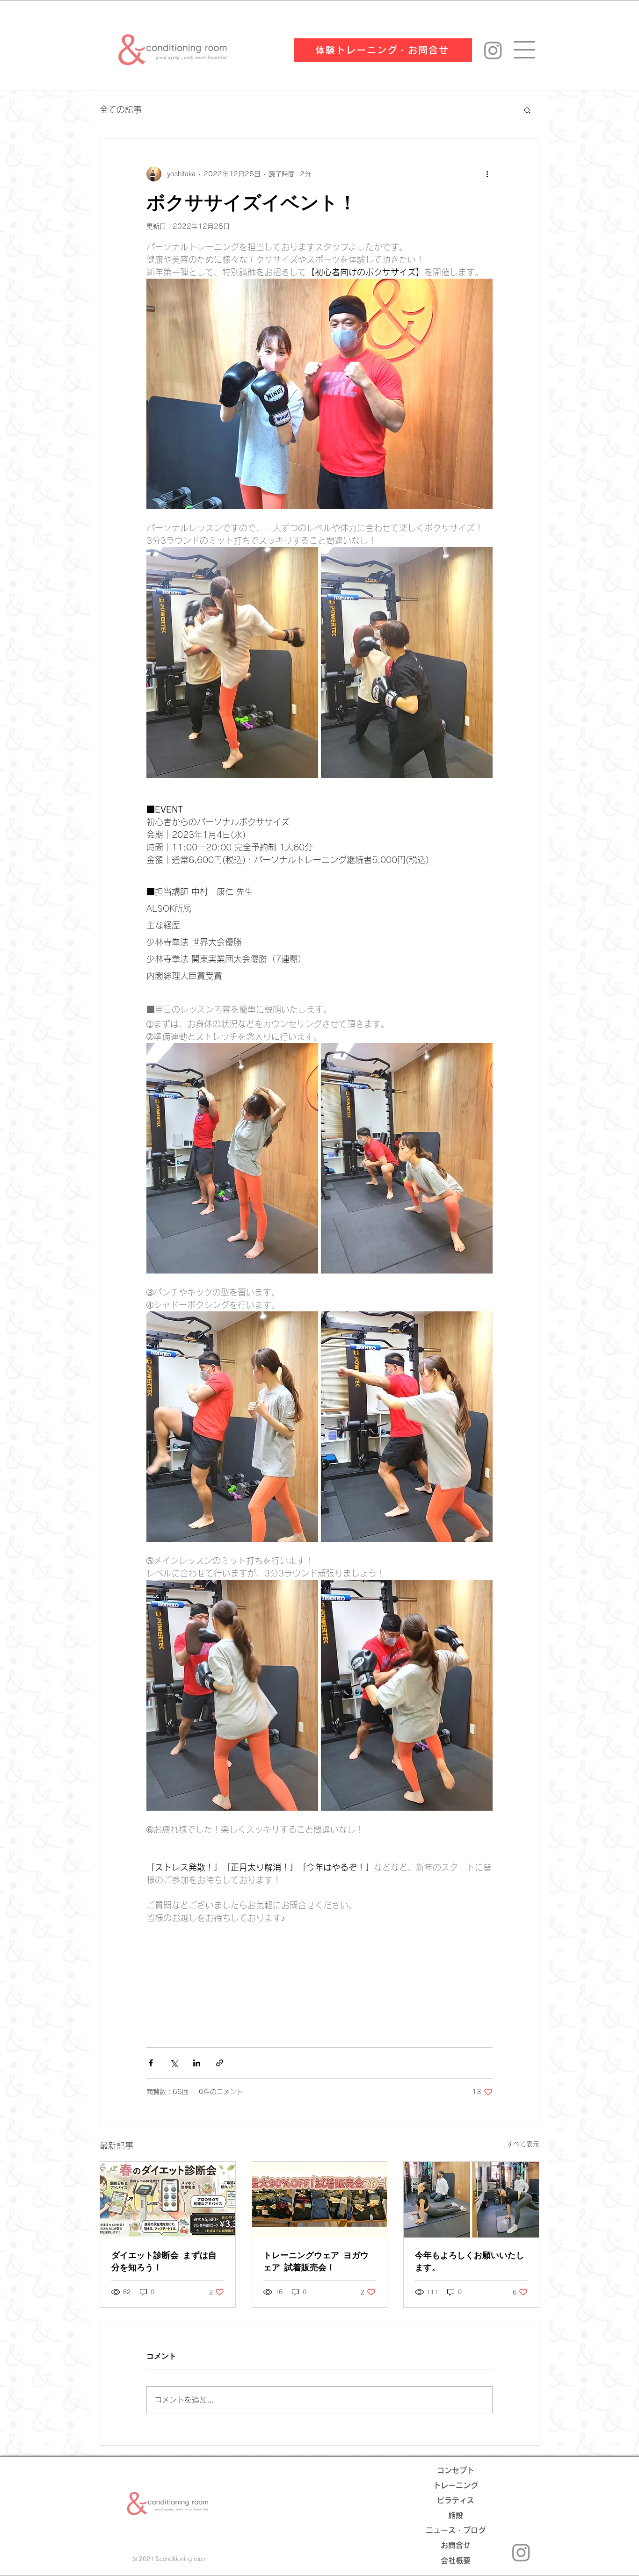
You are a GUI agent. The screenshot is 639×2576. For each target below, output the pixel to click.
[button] (527, 110)
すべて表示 (523, 2144)
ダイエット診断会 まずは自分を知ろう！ (164, 2261)
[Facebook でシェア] (151, 2063)
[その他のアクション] (487, 174)
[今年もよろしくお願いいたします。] (471, 2200)
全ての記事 (121, 109)
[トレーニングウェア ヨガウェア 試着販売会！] (320, 2200)
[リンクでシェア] (220, 2063)
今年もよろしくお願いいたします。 (470, 2261)
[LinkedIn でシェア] (197, 2063)
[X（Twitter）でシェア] (174, 2063)
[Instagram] (493, 50)
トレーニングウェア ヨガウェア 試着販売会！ (316, 2261)
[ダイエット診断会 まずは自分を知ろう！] (168, 2200)
